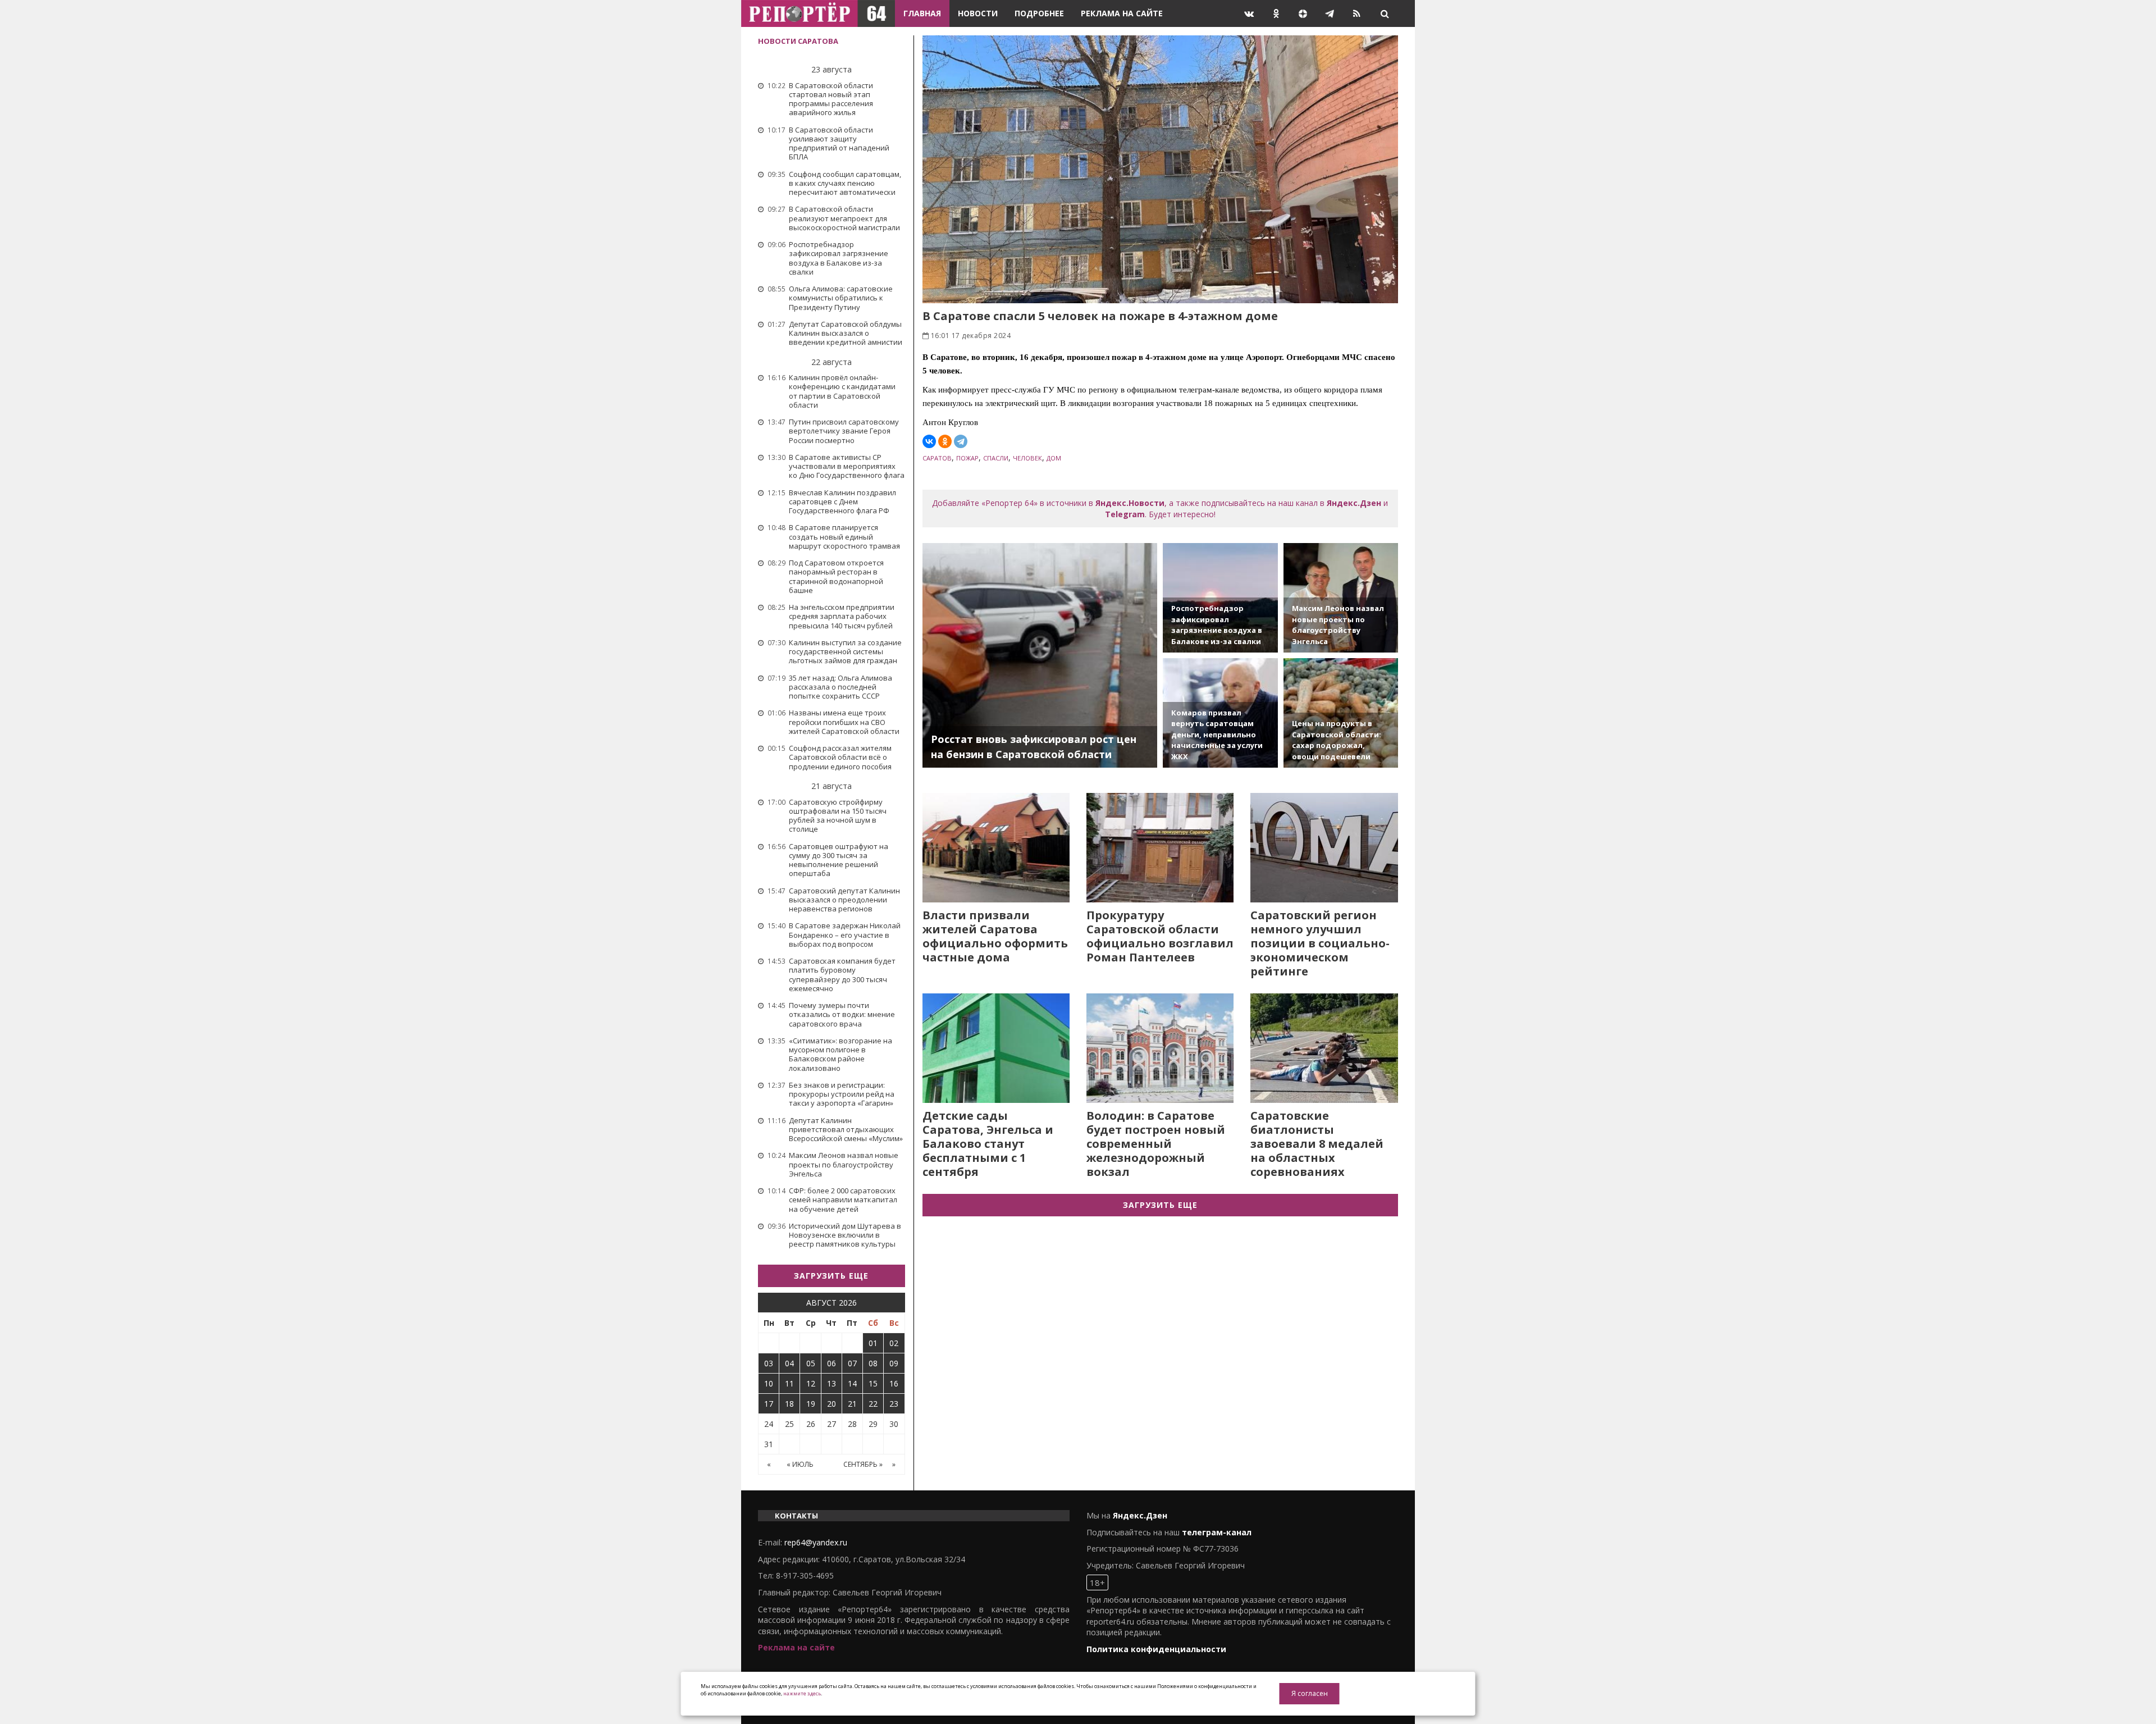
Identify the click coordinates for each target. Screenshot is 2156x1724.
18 (789, 1404)
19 (811, 1404)
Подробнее (1039, 13)
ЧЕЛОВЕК (1027, 458)
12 (811, 1383)
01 (873, 1343)
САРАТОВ (937, 458)
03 (769, 1363)
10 (769, 1383)
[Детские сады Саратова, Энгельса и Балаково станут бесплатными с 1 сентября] (996, 1048)
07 (852, 1363)
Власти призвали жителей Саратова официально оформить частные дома (995, 936)
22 (873, 1404)
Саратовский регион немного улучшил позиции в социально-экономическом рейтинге (1320, 943)
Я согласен (1310, 1693)
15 (873, 1383)
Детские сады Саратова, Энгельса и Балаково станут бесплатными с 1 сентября (988, 1144)
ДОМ (1054, 458)
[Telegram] (961, 441)
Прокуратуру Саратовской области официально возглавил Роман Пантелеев (1160, 936)
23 (894, 1404)
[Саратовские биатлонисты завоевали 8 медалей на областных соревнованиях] (1324, 1048)
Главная (922, 13)
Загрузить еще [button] (831, 1276)
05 (811, 1363)
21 (852, 1404)
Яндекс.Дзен (1354, 503)
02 (894, 1343)
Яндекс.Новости (1130, 503)
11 (789, 1383)
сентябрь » (863, 1464)
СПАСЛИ (996, 458)
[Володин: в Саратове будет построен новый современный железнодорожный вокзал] (1160, 1048)
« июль (800, 1464)
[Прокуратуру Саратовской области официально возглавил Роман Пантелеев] (1160, 848)
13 (832, 1383)
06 (832, 1363)
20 (832, 1404)
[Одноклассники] (945, 441)
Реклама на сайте (1122, 13)
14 (852, 1383)
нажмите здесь (802, 1693)
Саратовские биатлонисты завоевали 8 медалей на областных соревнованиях (1317, 1144)
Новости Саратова (798, 41)
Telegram (1125, 514)
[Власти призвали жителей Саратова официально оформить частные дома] (996, 848)
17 (769, 1404)
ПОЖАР (967, 458)
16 (894, 1383)
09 (894, 1363)
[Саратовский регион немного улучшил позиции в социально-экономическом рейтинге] (1324, 848)
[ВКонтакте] (929, 441)
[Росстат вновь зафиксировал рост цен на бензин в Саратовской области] (1040, 655)
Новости (978, 13)
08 (873, 1363)
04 (789, 1363)
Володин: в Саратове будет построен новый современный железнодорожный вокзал (1156, 1144)
